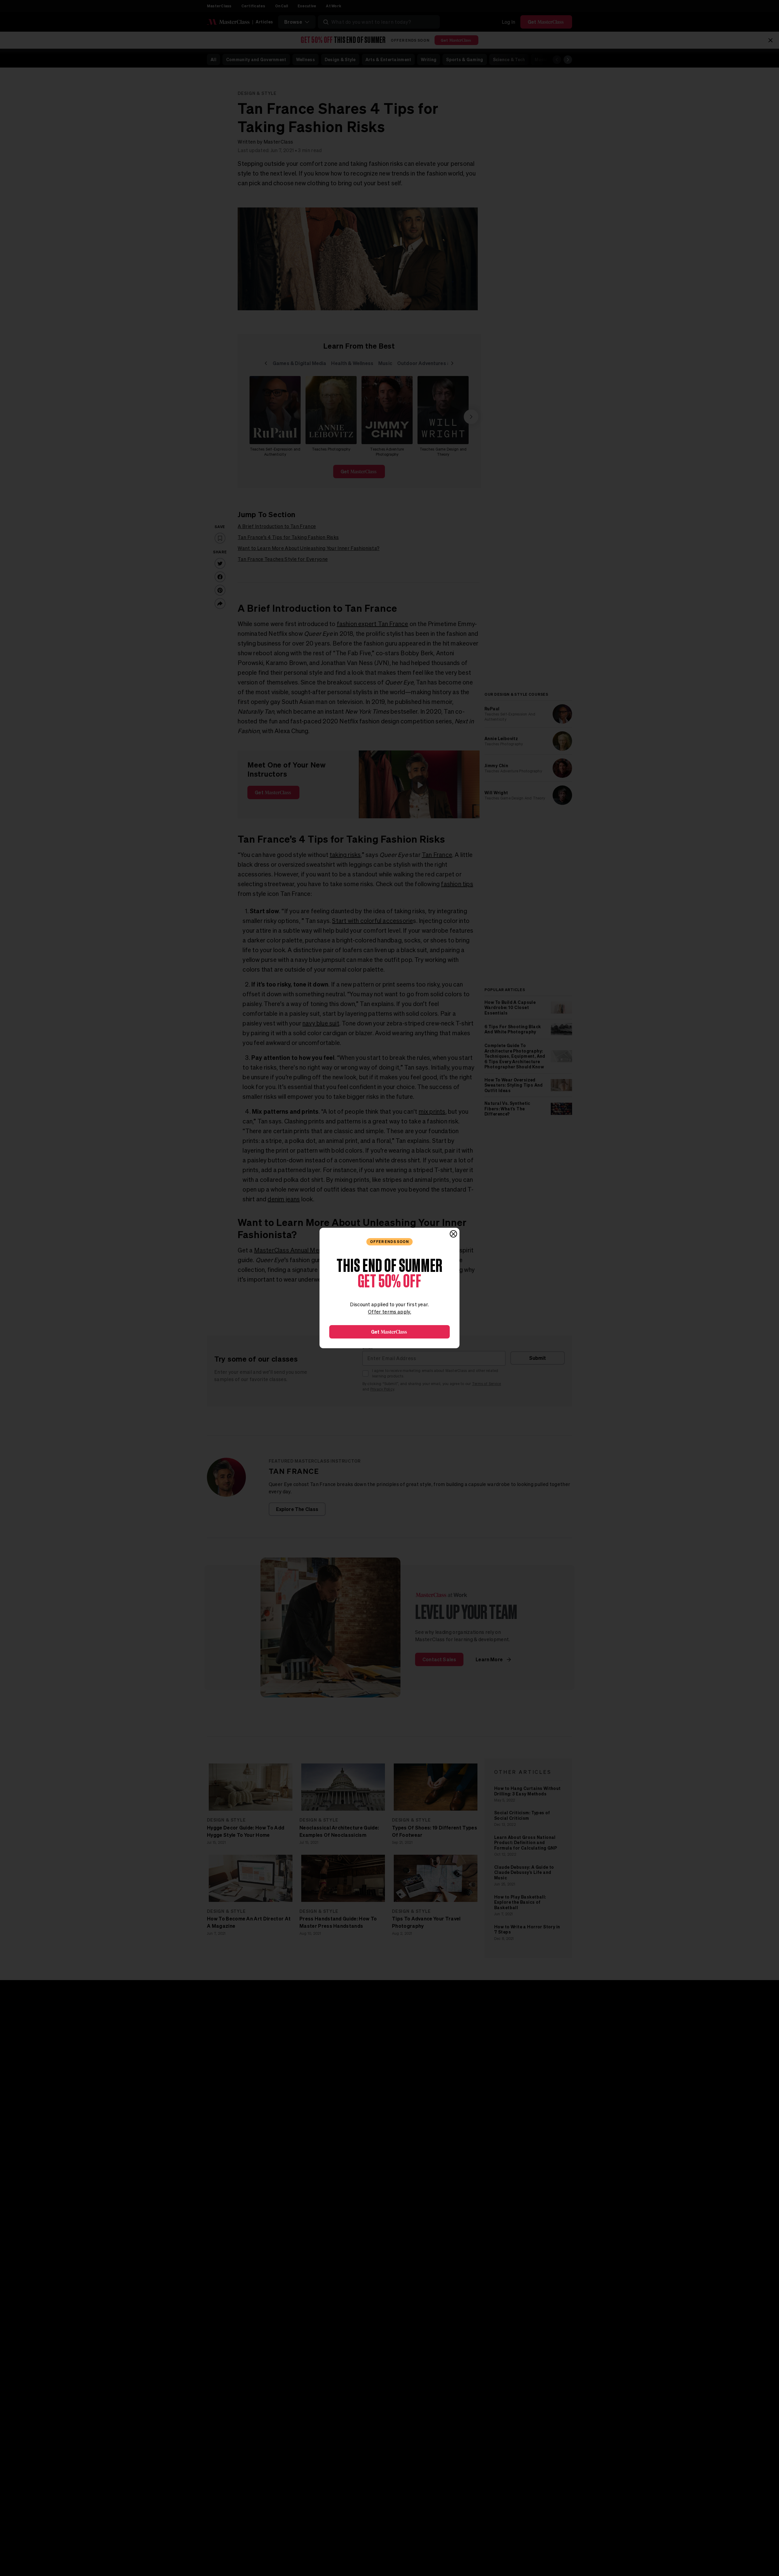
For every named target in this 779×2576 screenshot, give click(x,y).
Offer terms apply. (389, 1312)
